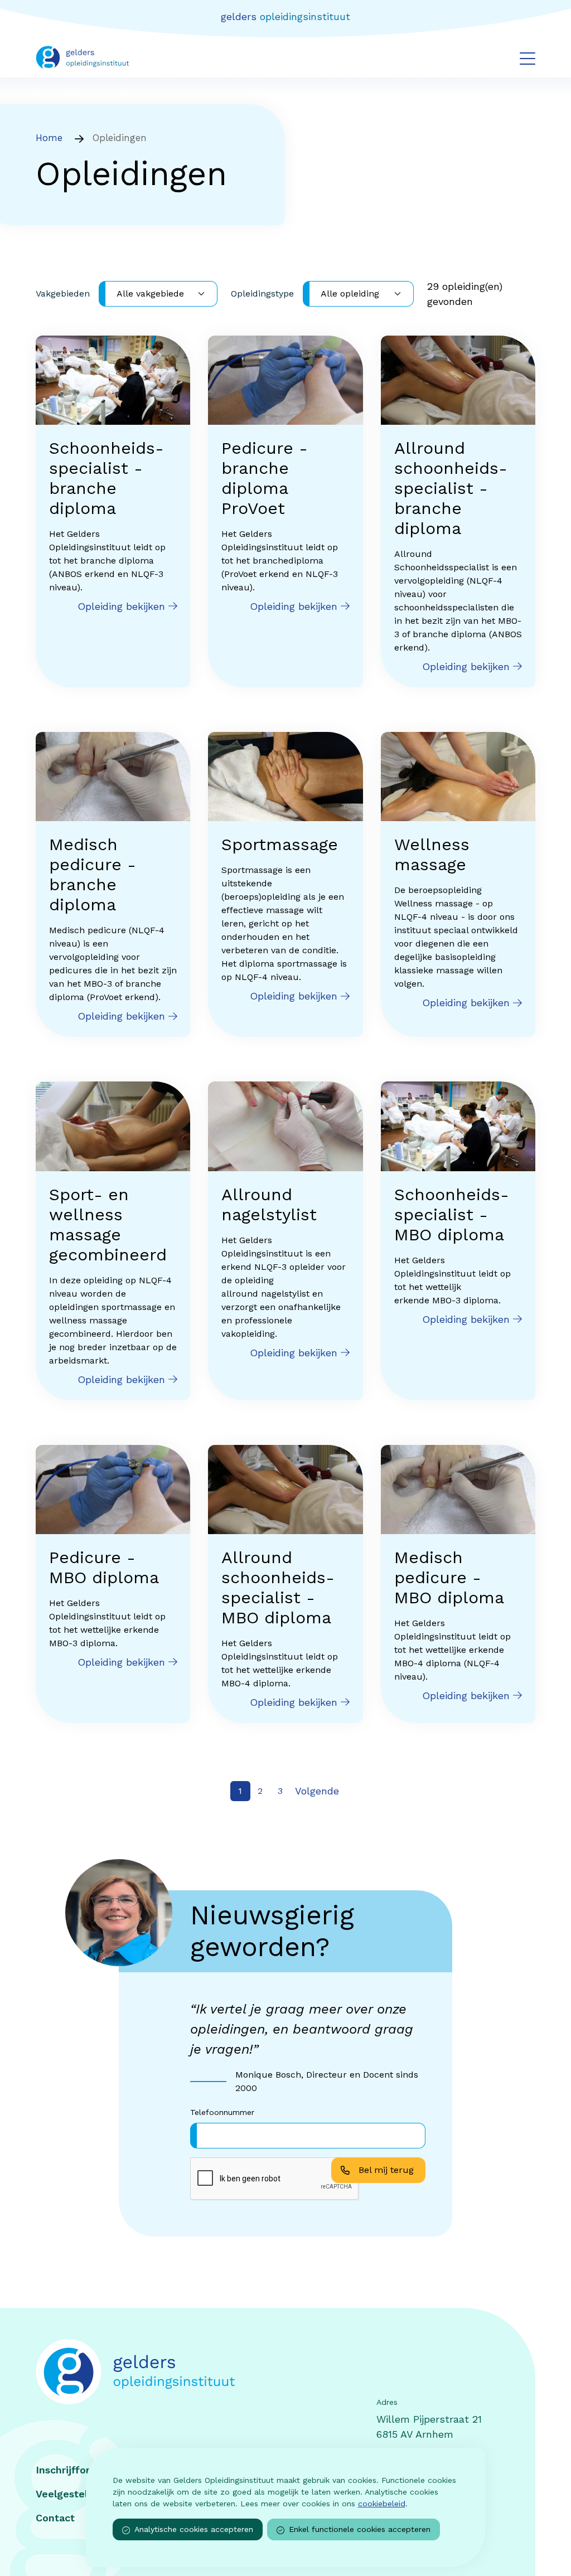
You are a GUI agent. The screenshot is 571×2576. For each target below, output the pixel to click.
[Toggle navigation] (528, 58)
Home (49, 138)
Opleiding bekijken (123, 606)
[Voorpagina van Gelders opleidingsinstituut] (82, 57)
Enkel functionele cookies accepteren (360, 2529)
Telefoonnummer (222, 2112)
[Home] (155, 2372)
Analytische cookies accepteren (194, 2529)
